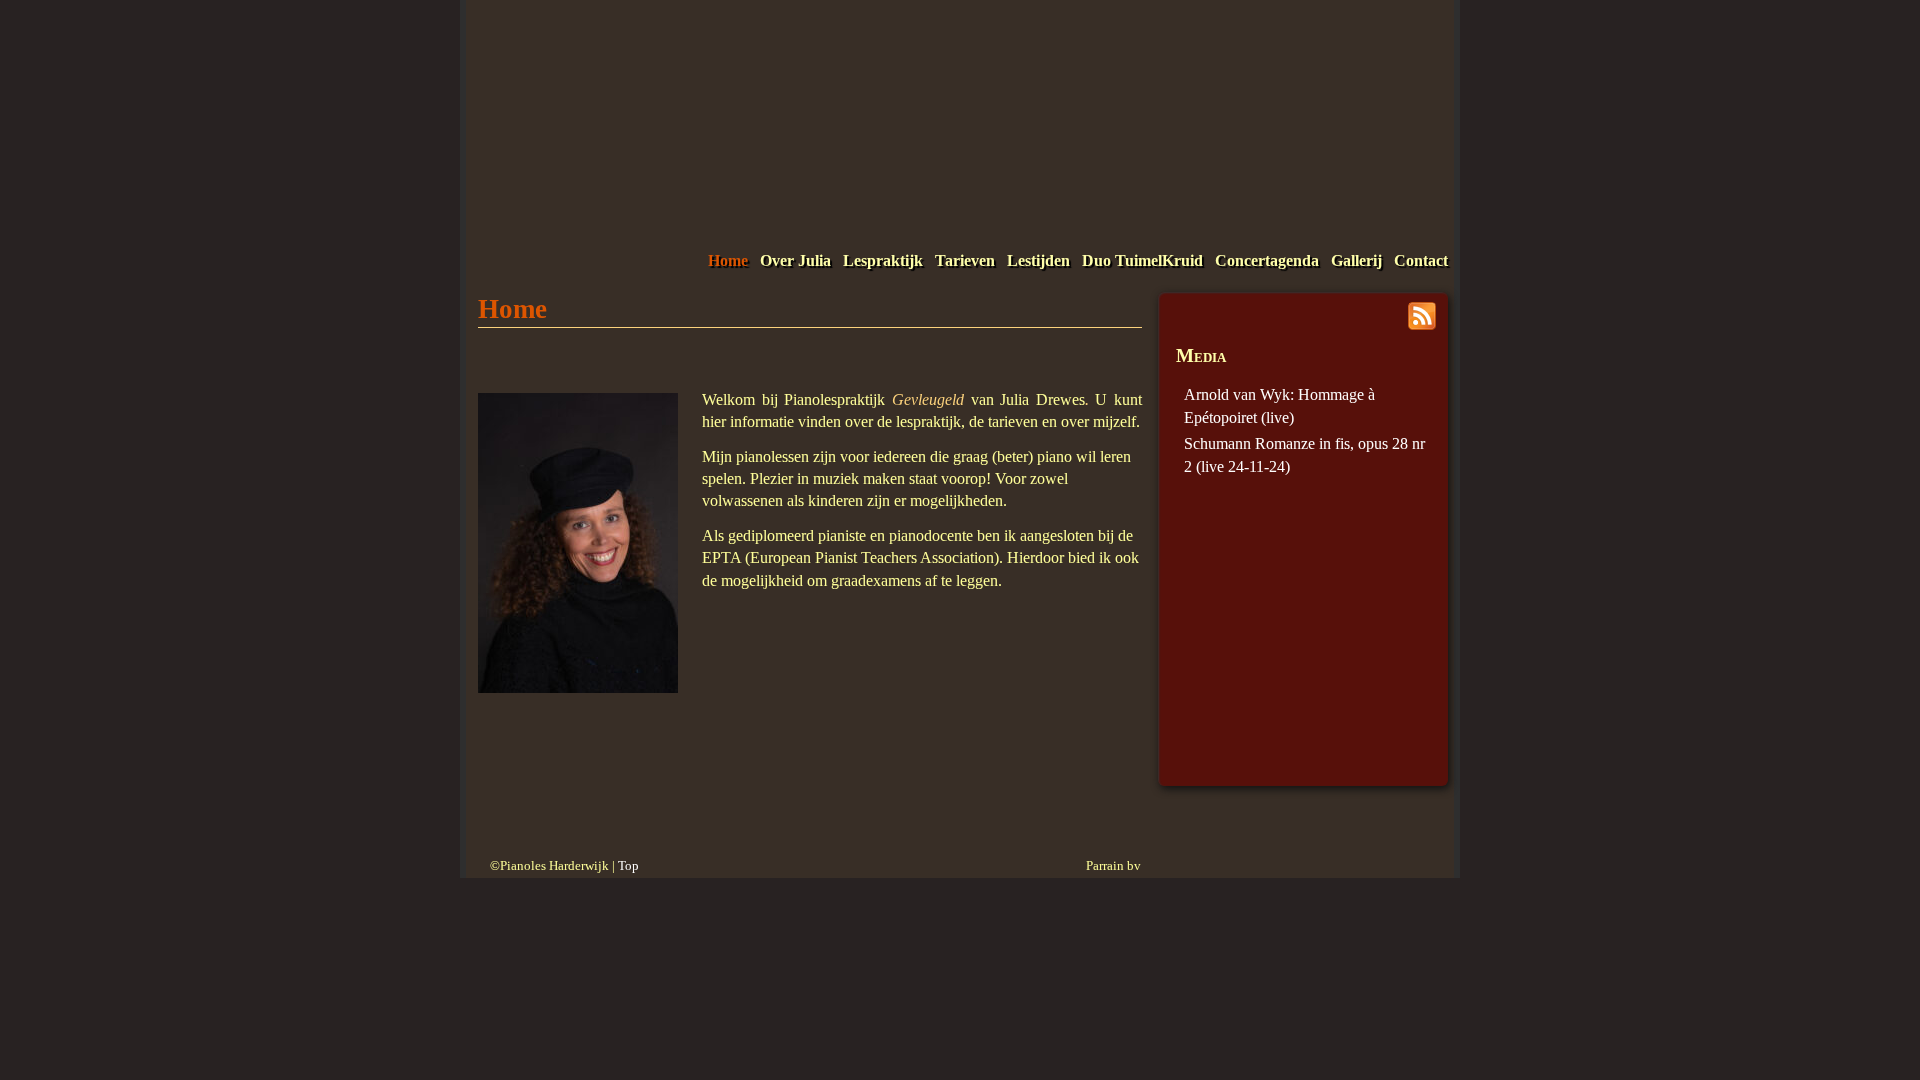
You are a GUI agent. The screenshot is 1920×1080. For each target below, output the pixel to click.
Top (628, 866)
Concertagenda (1267, 260)
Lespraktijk (883, 260)
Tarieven (965, 260)
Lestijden (1038, 260)
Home (728, 260)
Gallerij (1356, 260)
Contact (1421, 260)
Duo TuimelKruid (1142, 260)
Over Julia (795, 260)
